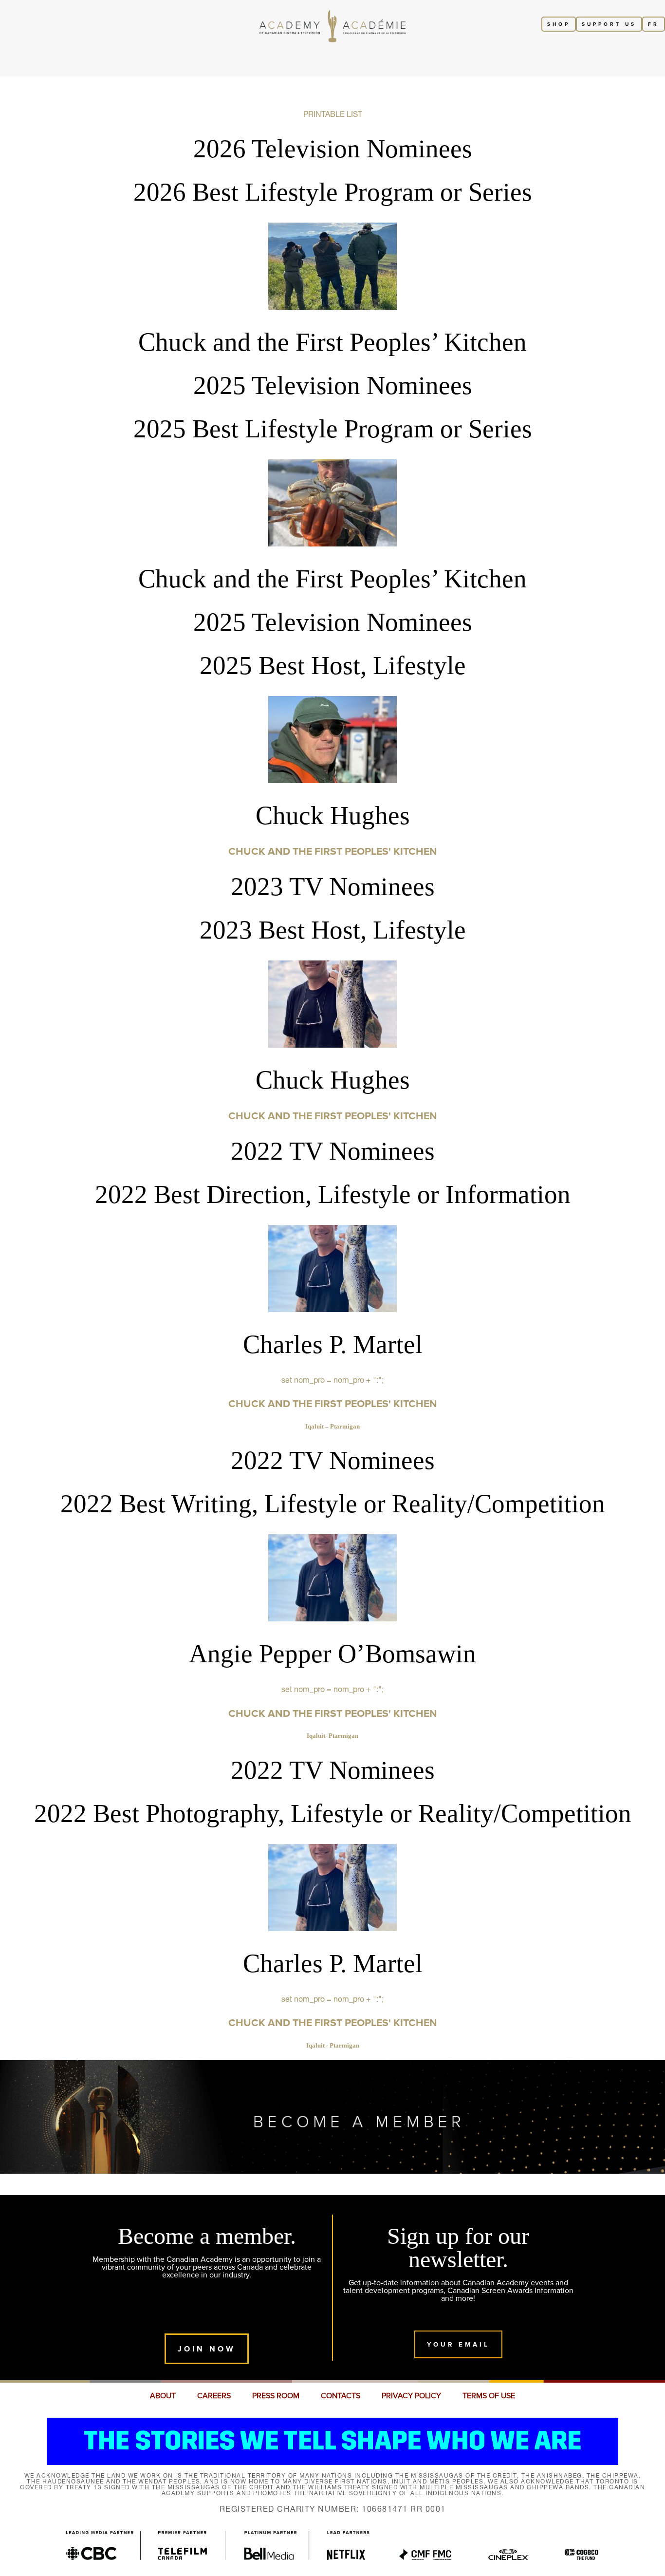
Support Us (609, 24)
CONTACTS (341, 2396)
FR (654, 24)
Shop (559, 24)
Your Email (458, 2344)
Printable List (333, 114)
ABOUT (163, 2396)
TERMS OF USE (489, 2396)
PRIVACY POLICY (411, 2396)
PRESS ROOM (276, 2396)
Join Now (207, 2349)
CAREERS (214, 2396)
